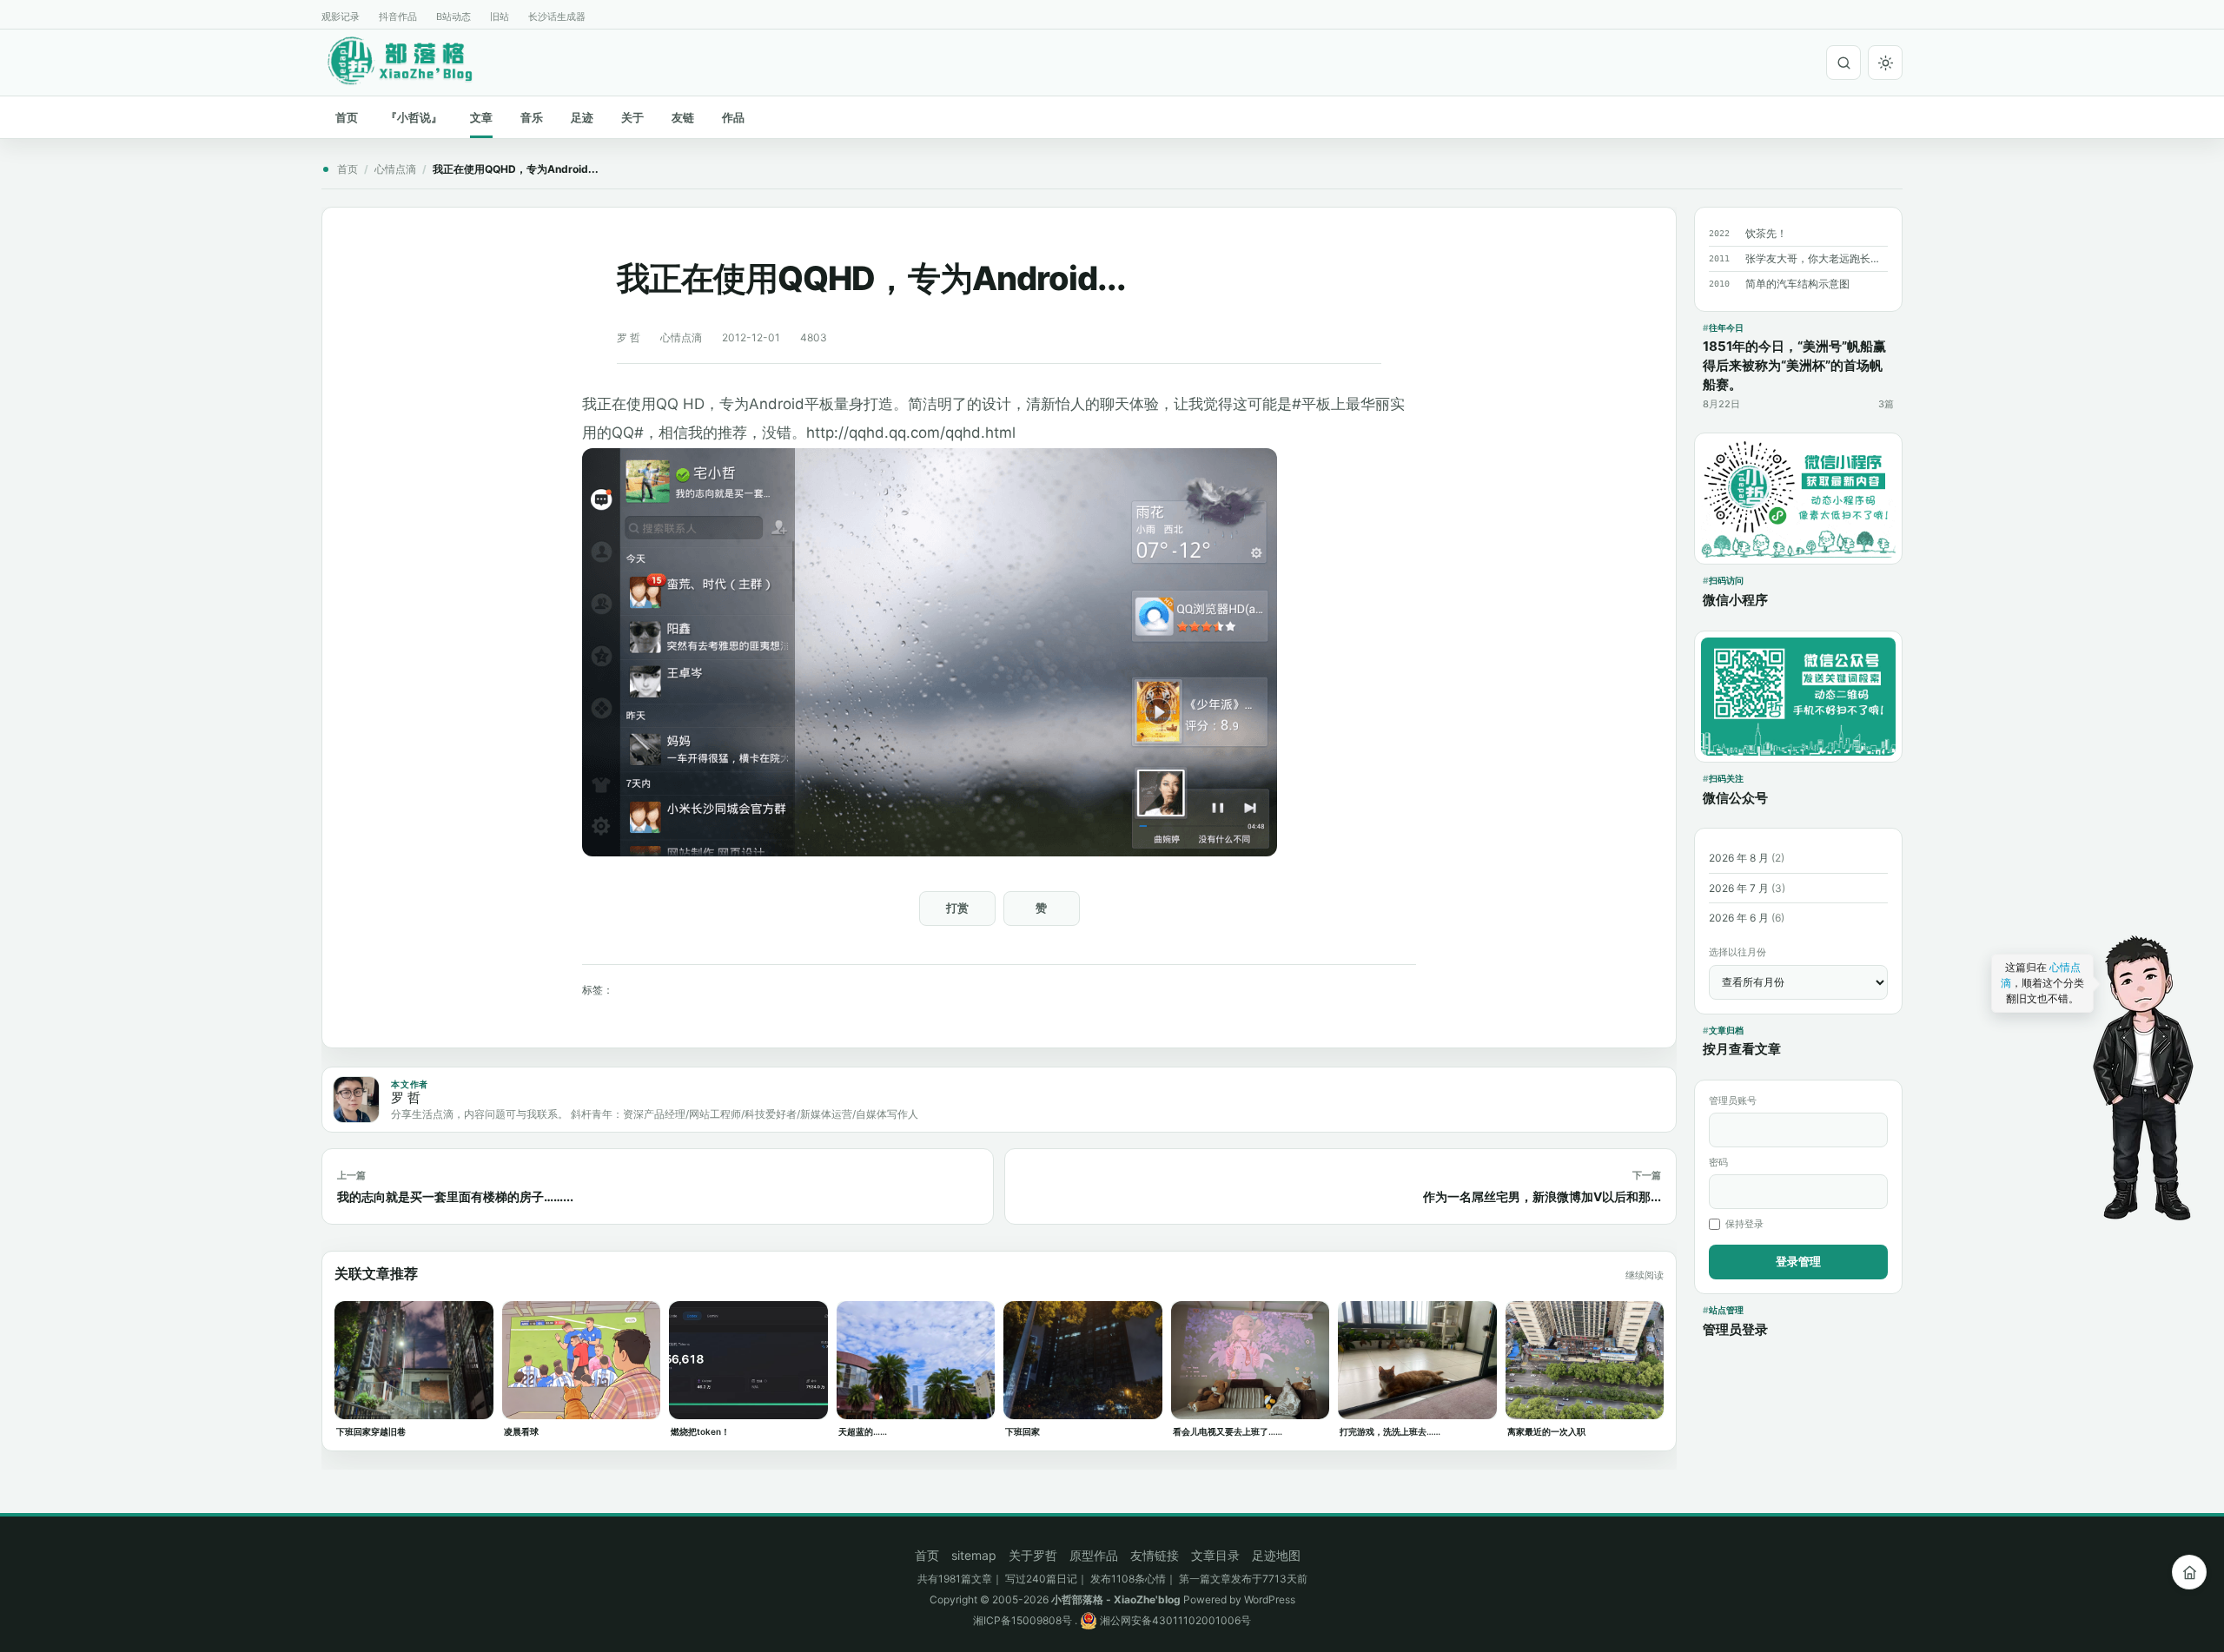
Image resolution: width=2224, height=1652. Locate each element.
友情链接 (1155, 1555)
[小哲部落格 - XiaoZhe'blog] (414, 60)
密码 (1718, 1162)
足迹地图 (1276, 1555)
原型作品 (1094, 1555)
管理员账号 (1733, 1100)
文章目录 (1215, 1555)
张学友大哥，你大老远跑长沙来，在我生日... (1817, 258)
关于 (632, 117)
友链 (683, 117)
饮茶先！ (1766, 233)
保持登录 (1744, 1224)
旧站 (500, 17)
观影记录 (341, 17)
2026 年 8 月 (1739, 858)
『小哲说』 (414, 117)
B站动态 (453, 17)
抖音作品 (398, 17)
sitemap (974, 1555)
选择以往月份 (1737, 952)
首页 (347, 117)
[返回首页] (2189, 1572)
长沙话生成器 (557, 17)
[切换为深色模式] (1885, 63)
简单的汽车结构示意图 (1797, 284)
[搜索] (1843, 63)
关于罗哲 (1033, 1555)
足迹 (582, 117)
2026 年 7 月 (1739, 888)
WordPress (1270, 1599)
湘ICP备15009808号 (1023, 1620)
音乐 (532, 117)
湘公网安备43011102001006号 (1174, 1620)
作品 (733, 117)
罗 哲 (629, 337)
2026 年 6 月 (1739, 918)
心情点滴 (395, 169)
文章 (481, 117)
